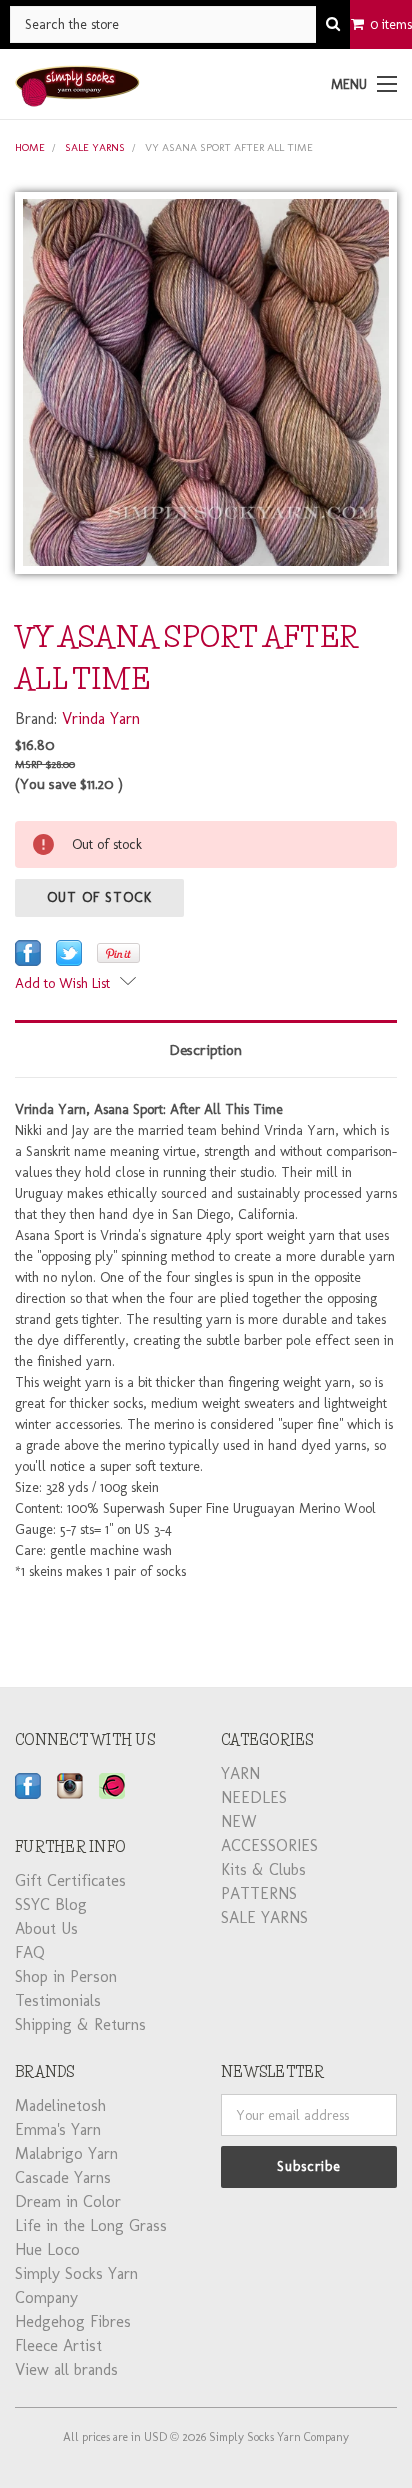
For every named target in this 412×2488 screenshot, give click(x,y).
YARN (240, 1773)
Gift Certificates (70, 1880)
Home (30, 147)
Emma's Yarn (58, 2129)
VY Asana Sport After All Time (229, 147)
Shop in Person (66, 1976)
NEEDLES (254, 1797)
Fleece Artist (58, 2345)
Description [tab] (206, 1050)
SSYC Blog (51, 1904)
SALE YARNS (95, 147)
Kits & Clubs (263, 1869)
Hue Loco (47, 2249)
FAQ (30, 1952)
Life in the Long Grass (91, 2225)
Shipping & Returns (80, 2024)
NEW (239, 1821)
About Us (46, 1928)
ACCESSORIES (269, 1845)
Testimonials (58, 2000)
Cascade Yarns (63, 2177)
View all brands (66, 2369)
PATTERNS (259, 1893)
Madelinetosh (60, 2105)
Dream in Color (68, 2201)
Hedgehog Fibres (73, 2321)
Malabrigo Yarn (66, 2153)
